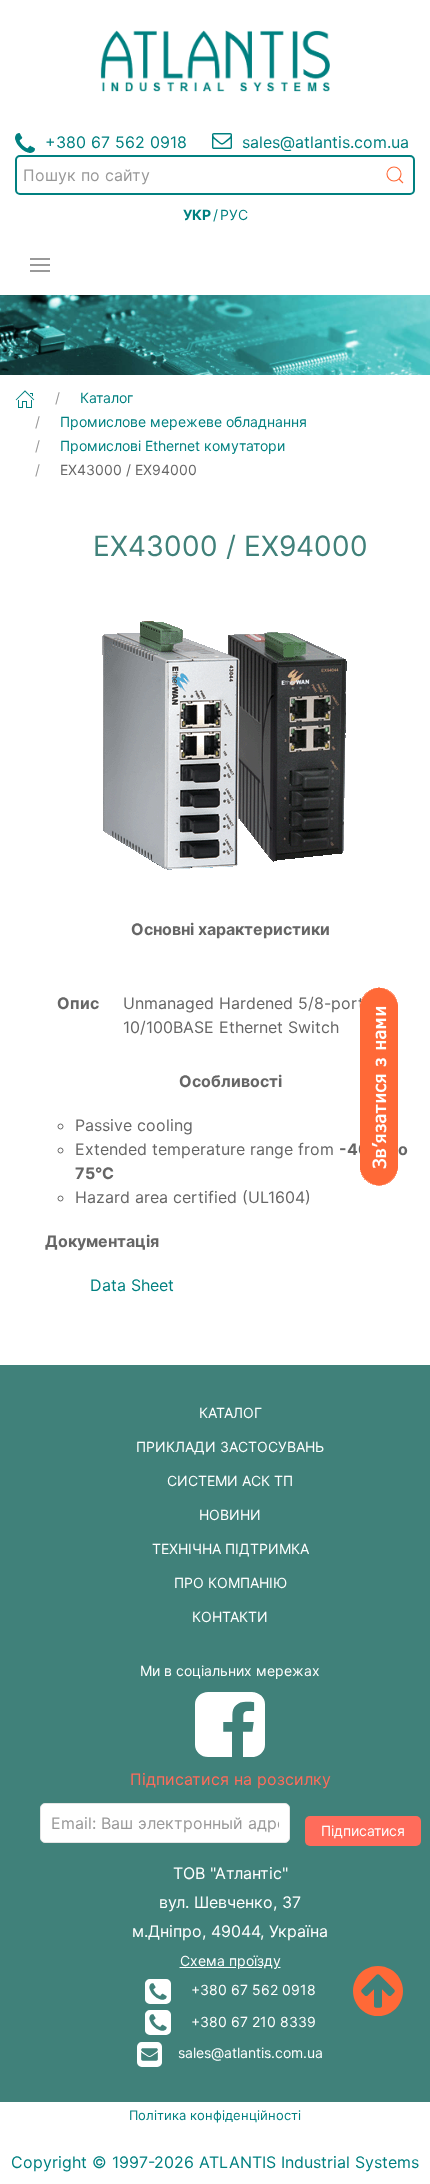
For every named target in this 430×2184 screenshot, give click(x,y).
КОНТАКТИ (230, 1616)
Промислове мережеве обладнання (183, 421)
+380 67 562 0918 (243, 1989)
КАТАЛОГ (230, 1412)
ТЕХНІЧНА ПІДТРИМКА (230, 1548)
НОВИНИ (230, 1514)
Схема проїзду (230, 1960)
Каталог (106, 397)
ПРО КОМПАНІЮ (230, 1582)
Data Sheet (132, 1285)
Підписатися (363, 1830)
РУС (234, 214)
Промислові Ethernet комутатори (172, 445)
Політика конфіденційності (215, 2115)
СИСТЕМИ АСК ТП (230, 1480)
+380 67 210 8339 (243, 2021)
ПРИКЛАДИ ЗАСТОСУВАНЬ (230, 1446)
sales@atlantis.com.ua (242, 2052)
